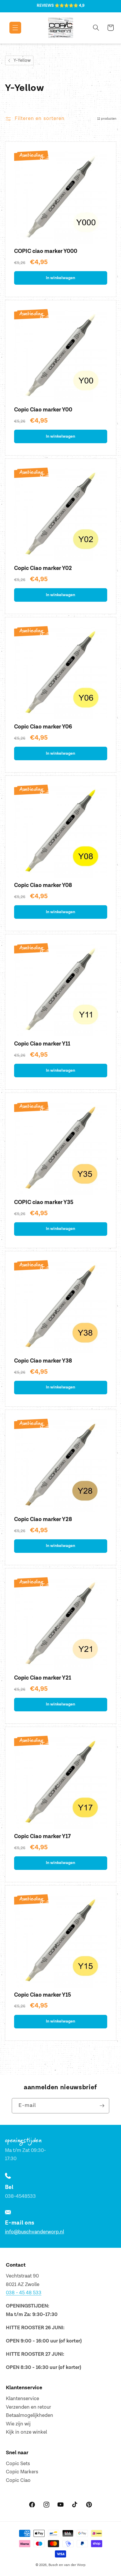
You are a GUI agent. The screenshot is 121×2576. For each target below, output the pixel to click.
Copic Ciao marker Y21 (43, 1678)
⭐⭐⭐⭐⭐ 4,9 (70, 6)
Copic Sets (18, 2464)
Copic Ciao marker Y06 (43, 727)
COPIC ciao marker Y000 (46, 251)
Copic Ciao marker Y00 (43, 410)
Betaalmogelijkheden (30, 2415)
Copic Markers (22, 2472)
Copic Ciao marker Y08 (43, 885)
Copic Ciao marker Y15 (43, 1995)
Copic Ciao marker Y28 (43, 1519)
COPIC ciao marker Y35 (44, 1202)
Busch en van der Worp (67, 2565)
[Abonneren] (102, 2106)
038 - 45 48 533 (24, 2293)
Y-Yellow (22, 60)
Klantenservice (22, 2399)
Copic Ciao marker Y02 (43, 568)
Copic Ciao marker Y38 (43, 1361)
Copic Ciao (18, 2480)
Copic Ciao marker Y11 (42, 1044)
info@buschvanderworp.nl (35, 2232)
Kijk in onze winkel (26, 2432)
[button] (11, 28)
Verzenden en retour (28, 2407)
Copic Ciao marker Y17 (42, 1836)
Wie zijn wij (18, 2424)
